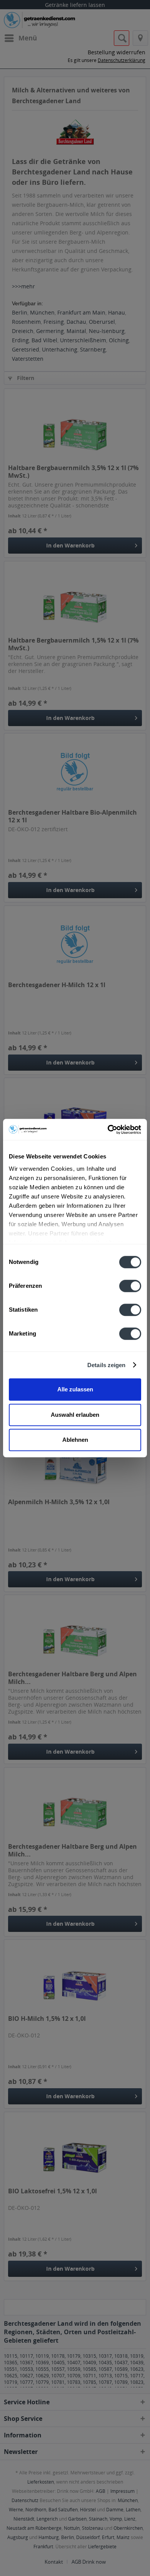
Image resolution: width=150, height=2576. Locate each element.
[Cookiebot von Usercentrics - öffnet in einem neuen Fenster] (108, 1130)
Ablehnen (75, 1440)
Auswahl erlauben (75, 1415)
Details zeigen (106, 1365)
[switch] (130, 1286)
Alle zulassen (75, 1389)
